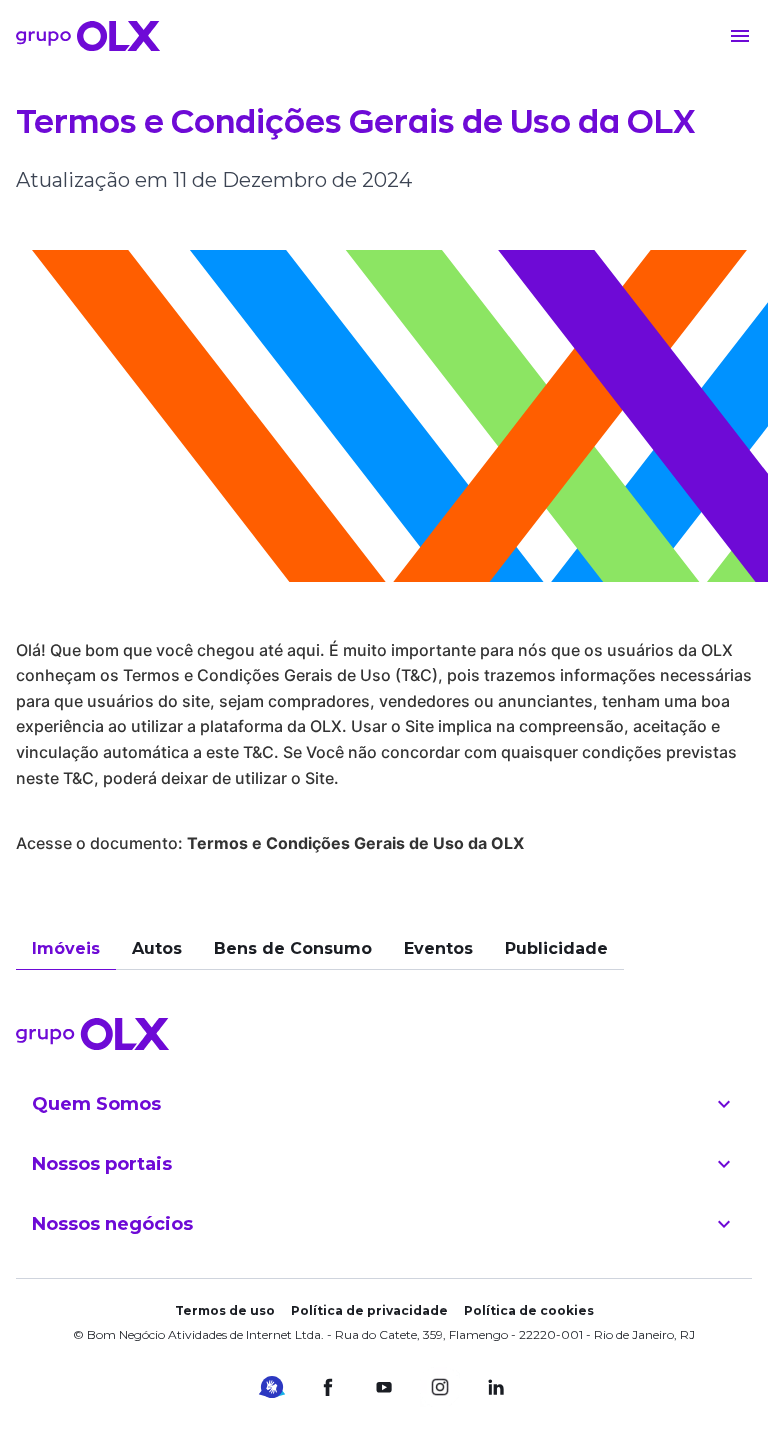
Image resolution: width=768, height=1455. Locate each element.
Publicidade (556, 948)
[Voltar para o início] (88, 36)
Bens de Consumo (293, 948)
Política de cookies (529, 1310)
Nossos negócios (112, 1224)
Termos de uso (225, 1310)
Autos (157, 948)
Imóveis (66, 948)
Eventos (438, 948)
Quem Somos (96, 1104)
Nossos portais (102, 1164)
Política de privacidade (369, 1310)
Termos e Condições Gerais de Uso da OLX (355, 843)
